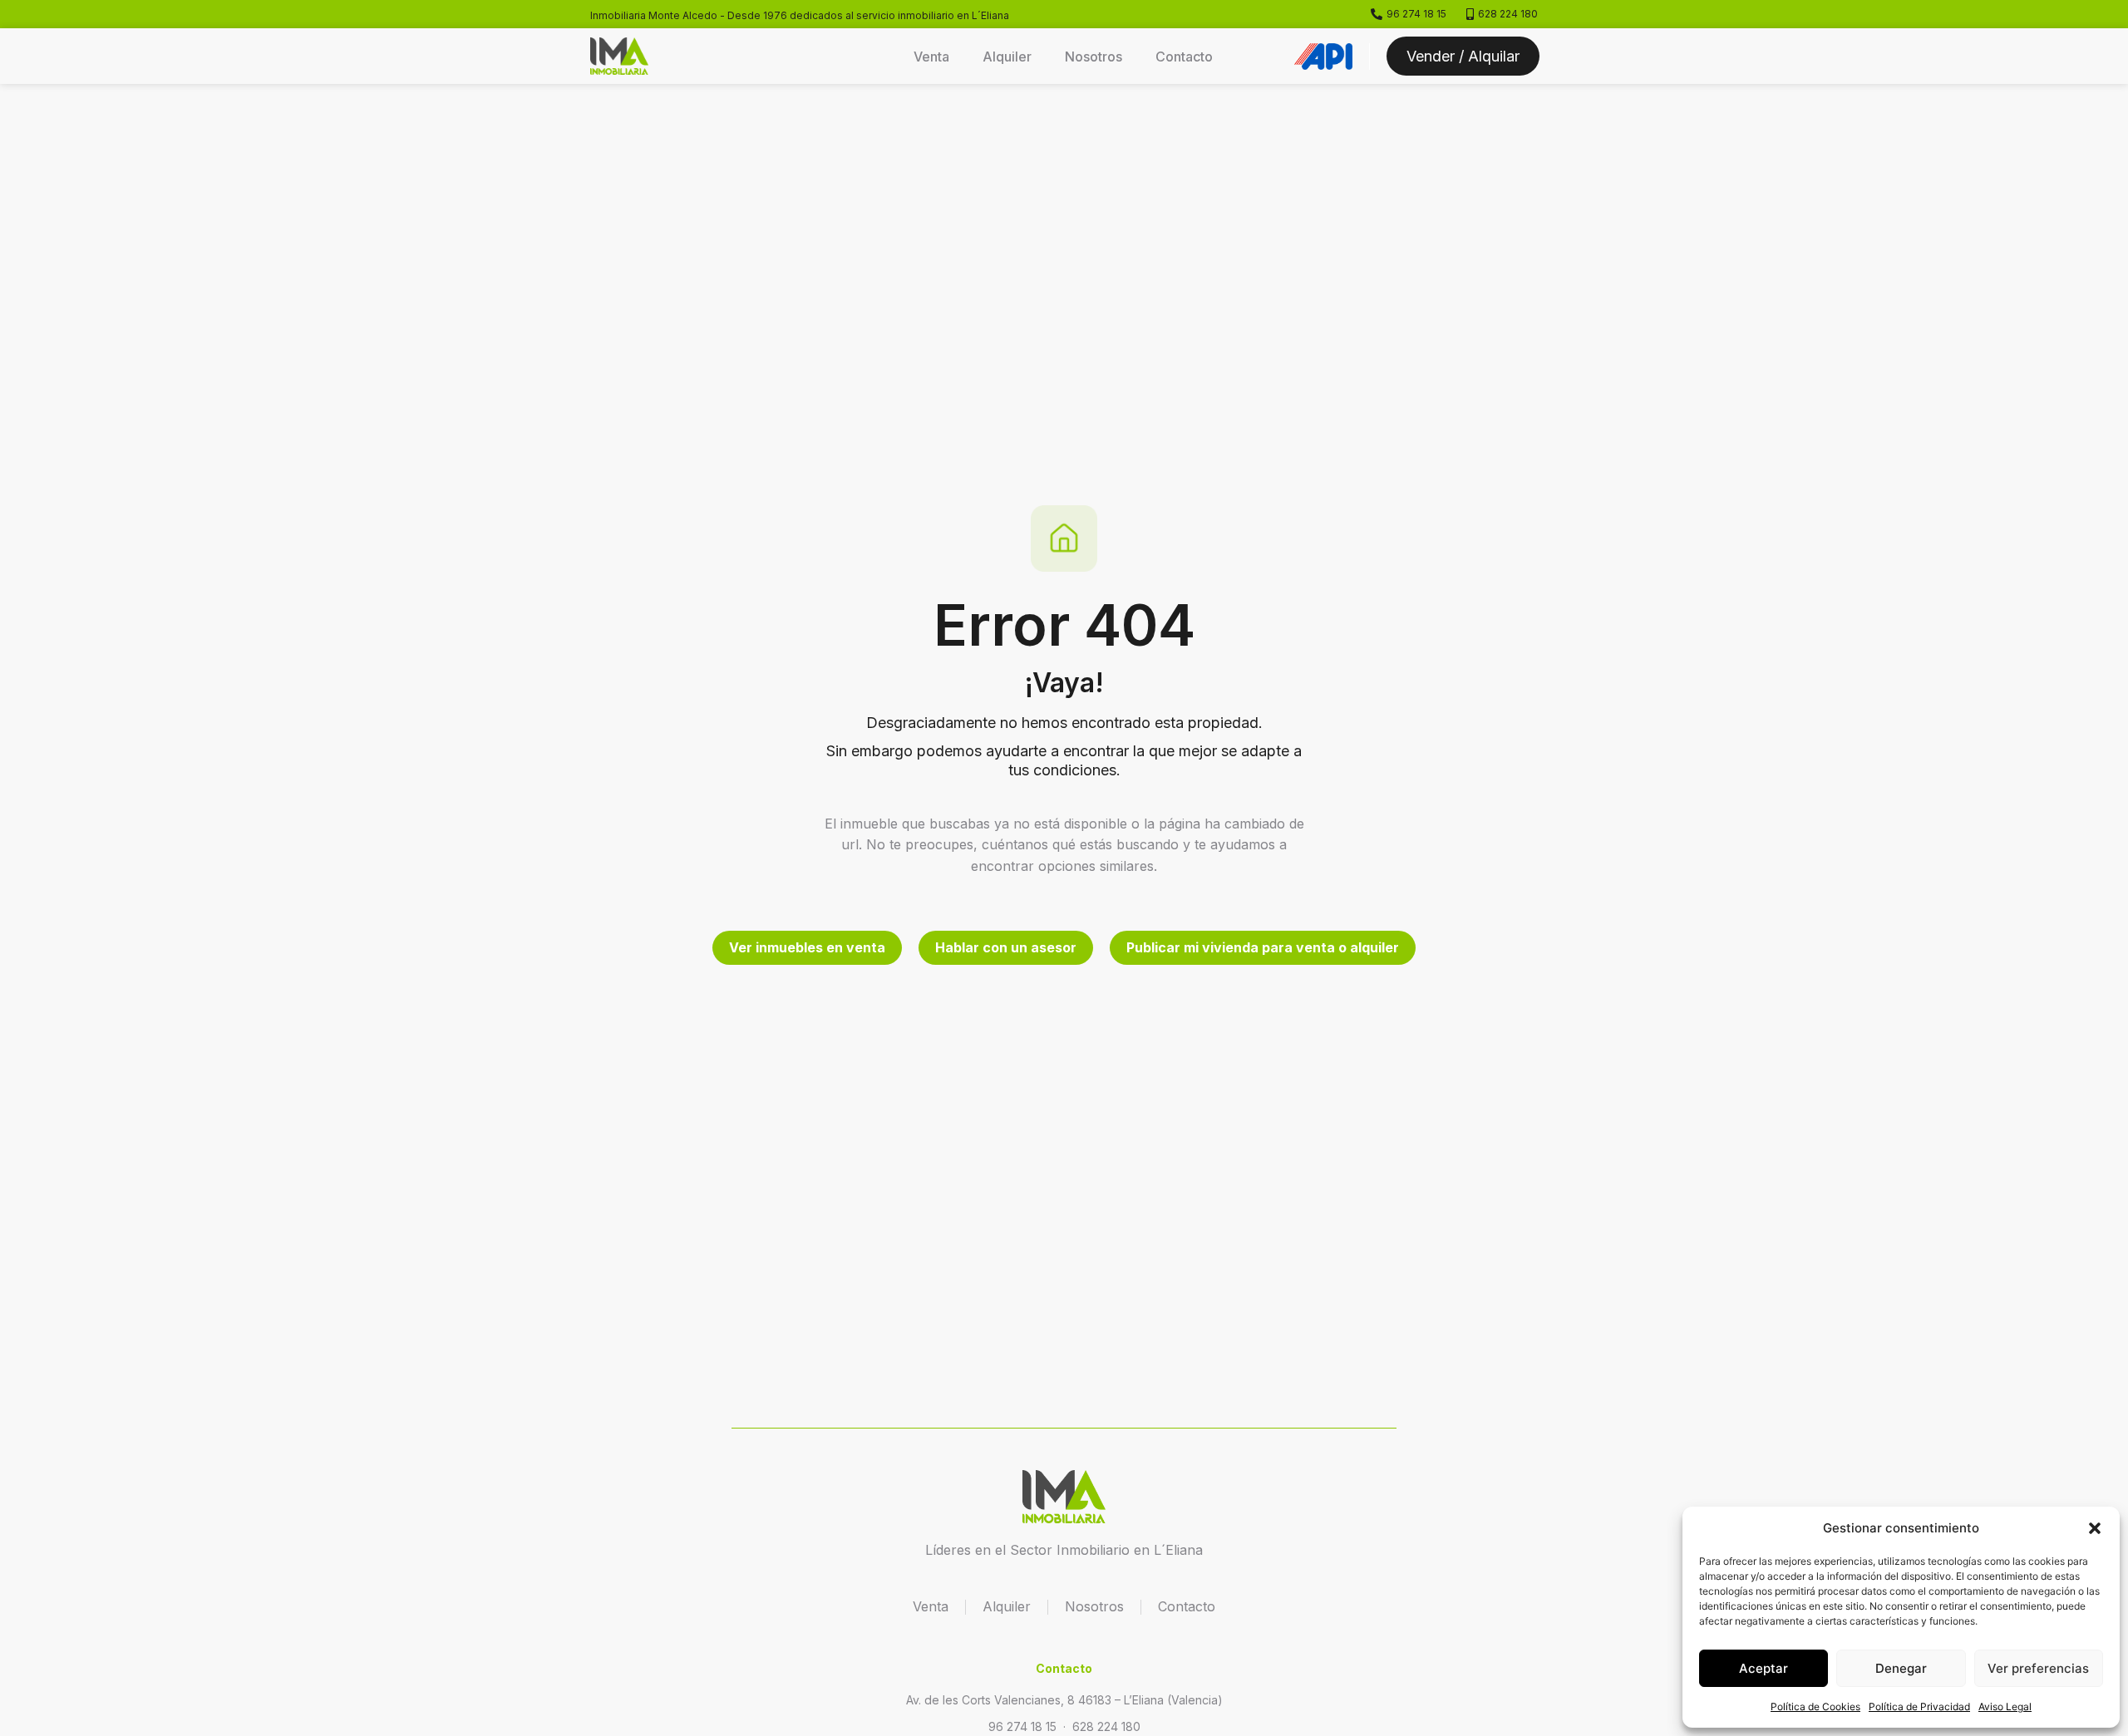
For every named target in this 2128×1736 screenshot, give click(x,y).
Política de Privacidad (1919, 1706)
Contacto (1184, 57)
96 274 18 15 (1022, 1726)
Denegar (1901, 1668)
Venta (931, 57)
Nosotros (1094, 57)
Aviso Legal (2005, 1706)
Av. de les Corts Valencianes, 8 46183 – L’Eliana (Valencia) (1064, 1700)
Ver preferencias (2038, 1668)
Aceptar (1763, 1668)
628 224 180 (1106, 1726)
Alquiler (1007, 57)
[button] (2095, 1528)
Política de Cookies (1815, 1706)
